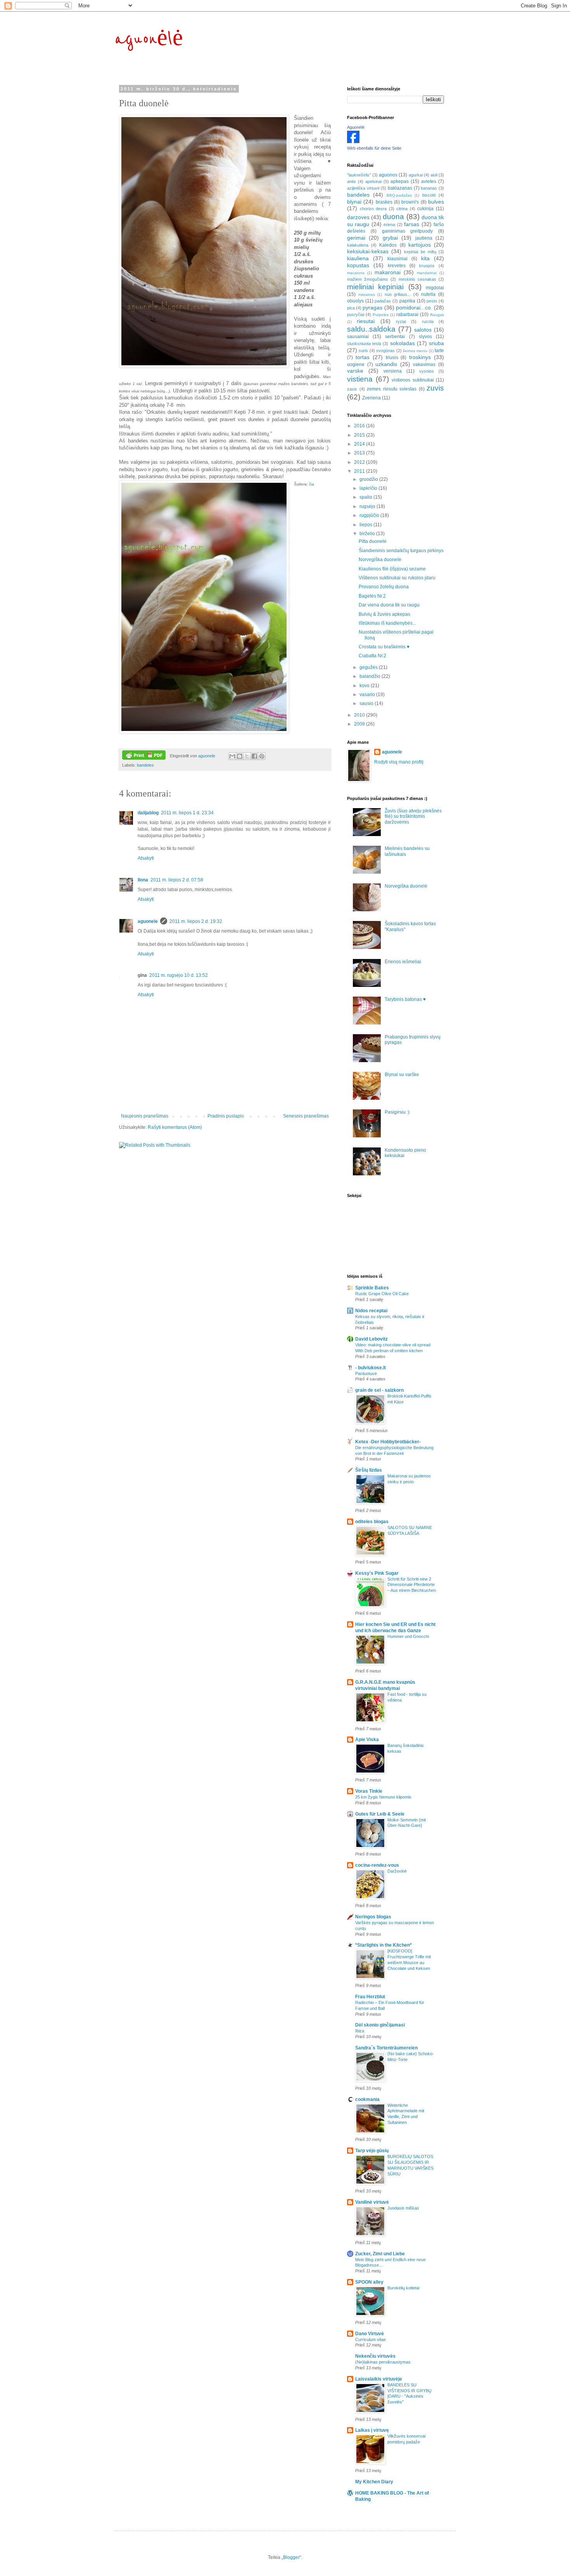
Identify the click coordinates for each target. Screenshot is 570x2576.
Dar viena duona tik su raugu (389, 605)
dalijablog (148, 813)
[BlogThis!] (240, 756)
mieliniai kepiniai (375, 287)
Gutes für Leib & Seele (380, 1814)
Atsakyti (146, 858)
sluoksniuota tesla (364, 344)
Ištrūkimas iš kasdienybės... (387, 623)
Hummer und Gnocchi (408, 1636)
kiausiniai (397, 259)
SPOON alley (369, 2282)
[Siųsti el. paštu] (232, 756)
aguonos (388, 175)
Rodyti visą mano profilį (399, 762)
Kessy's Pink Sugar (377, 1573)
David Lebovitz (371, 1339)
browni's (410, 202)
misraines (367, 295)
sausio (367, 703)
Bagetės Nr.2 (372, 596)
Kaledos (388, 245)
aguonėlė (149, 39)
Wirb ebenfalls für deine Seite (374, 148)
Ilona (143, 880)
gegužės (369, 667)
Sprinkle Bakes (372, 1288)
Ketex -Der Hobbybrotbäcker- (388, 1442)
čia (312, 484)
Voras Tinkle (369, 1791)
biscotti (429, 195)
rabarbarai (407, 314)
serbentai (395, 337)
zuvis (435, 388)
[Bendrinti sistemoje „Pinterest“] (262, 756)
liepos (366, 525)
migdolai (435, 288)
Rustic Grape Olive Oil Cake (382, 1294)
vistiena (360, 379)
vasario (368, 695)
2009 (360, 724)
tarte (439, 351)
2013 (360, 453)
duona (393, 217)
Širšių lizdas (369, 1470)
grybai (390, 238)
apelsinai (373, 181)
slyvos (425, 337)
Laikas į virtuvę (372, 2430)
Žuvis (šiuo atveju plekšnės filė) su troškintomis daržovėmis (413, 816)
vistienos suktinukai (413, 380)
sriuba (436, 343)
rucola (428, 321)
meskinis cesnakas (417, 279)
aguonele (148, 921)
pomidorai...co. (414, 308)
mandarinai (427, 273)
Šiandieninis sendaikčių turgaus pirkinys (401, 551)
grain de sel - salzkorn (379, 1390)
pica (351, 308)
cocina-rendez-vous (377, 1865)
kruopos (427, 266)
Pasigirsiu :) (397, 1112)
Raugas (437, 315)
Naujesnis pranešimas (145, 1116)
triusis (392, 358)
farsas (412, 224)
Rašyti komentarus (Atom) (175, 1127)
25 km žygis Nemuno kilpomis (383, 1797)
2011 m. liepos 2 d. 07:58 (177, 880)
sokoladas (402, 343)
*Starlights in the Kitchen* (383, 1945)
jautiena (424, 238)
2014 (360, 444)
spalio (366, 497)
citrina (402, 209)
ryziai (401, 321)
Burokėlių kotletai (403, 2288)
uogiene (356, 365)
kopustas (358, 265)
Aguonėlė (356, 127)
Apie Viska (367, 1740)
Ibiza (360, 2031)
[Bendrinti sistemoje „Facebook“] (254, 756)
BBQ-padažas (399, 195)
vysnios (427, 371)
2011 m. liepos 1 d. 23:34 (187, 813)
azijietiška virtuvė (363, 188)
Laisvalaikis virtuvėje (379, 2379)
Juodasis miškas (403, 2208)
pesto (432, 301)
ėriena (389, 225)
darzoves (358, 217)
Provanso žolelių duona (384, 587)
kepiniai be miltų (420, 252)
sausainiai (358, 337)
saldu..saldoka (371, 329)
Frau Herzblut (370, 1997)
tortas (363, 357)
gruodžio (369, 479)
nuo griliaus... (398, 294)
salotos (423, 330)
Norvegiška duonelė (380, 560)
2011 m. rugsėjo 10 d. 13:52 (179, 975)
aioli (434, 175)
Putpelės (381, 315)
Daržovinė (397, 1871)
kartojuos (420, 245)
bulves (436, 202)
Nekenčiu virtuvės (375, 2356)
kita (425, 258)
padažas (383, 301)
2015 (360, 435)
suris (363, 351)
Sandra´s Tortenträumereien (386, 2048)
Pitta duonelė (373, 541)
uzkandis (386, 364)
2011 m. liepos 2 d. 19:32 (196, 921)
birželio (368, 534)
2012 (360, 462)
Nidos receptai (371, 1311)
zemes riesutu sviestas (392, 389)
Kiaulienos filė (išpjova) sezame (392, 569)
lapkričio (369, 488)
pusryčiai (356, 314)
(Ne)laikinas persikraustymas (383, 2362)
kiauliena (358, 258)
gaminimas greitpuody (408, 231)
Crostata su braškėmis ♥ (384, 647)
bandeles (145, 765)
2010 (360, 715)
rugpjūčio (370, 515)
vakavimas (424, 365)
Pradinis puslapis (226, 1116)
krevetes (397, 266)
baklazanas (400, 188)
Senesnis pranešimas (306, 1116)
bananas (429, 188)
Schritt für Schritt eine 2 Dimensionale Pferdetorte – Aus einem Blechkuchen (412, 1585)
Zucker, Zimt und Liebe (380, 2254)
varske (355, 371)
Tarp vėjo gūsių (372, 2151)
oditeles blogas (372, 1522)
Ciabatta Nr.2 (372, 656)
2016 (360, 426)
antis (351, 181)
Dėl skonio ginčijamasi (380, 2025)
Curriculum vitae (370, 2339)
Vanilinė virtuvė (372, 2202)
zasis (352, 389)
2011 (360, 471)
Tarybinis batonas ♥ (405, 999)
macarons (356, 273)
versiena (393, 371)
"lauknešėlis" (359, 175)
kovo (365, 686)
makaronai (388, 272)
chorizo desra (373, 209)
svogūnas (385, 351)
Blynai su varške (402, 1075)
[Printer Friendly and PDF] (144, 756)
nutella (428, 294)
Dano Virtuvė (370, 2334)
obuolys (355, 301)
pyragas (372, 308)
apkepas (400, 181)
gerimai (356, 238)
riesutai (366, 321)
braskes (384, 202)
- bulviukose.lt (370, 1368)
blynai (354, 202)
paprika (407, 301)
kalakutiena (358, 245)
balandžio (370, 676)
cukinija (425, 209)
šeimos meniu (415, 351)
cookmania (367, 2099)
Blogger (291, 2557)
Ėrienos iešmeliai (403, 962)
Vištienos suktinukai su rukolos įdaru (397, 578)
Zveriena (371, 398)
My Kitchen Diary (374, 2482)
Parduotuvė (366, 1374)
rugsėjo (368, 506)
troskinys (420, 357)
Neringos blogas (373, 1917)
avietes (429, 181)
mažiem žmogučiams (368, 279)
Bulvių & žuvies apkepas (384, 614)
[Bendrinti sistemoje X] (247, 756)
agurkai (416, 175)
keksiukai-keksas (368, 251)
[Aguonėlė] (353, 142)
